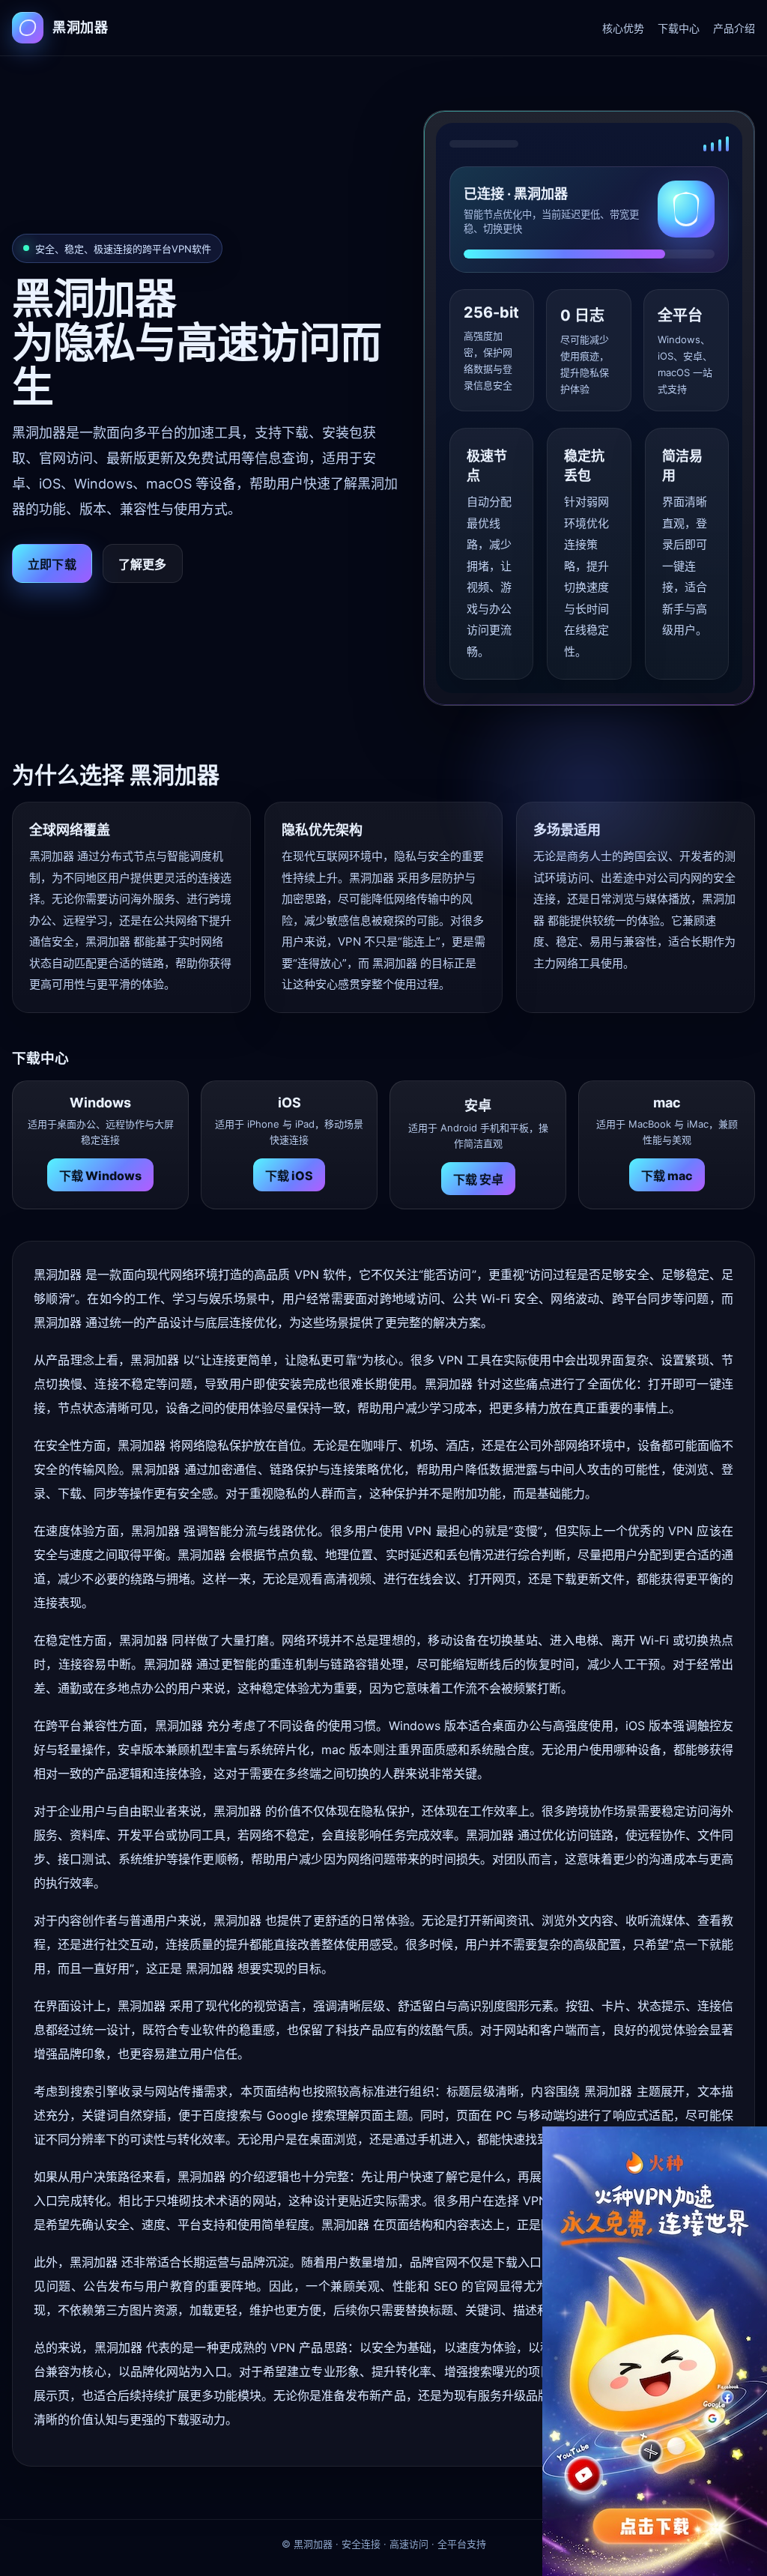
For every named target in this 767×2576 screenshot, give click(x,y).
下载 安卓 (478, 1179)
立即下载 (52, 564)
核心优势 (623, 28)
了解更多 (143, 564)
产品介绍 (734, 28)
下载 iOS (289, 1176)
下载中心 (679, 28)
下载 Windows (100, 1176)
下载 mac (667, 1176)
